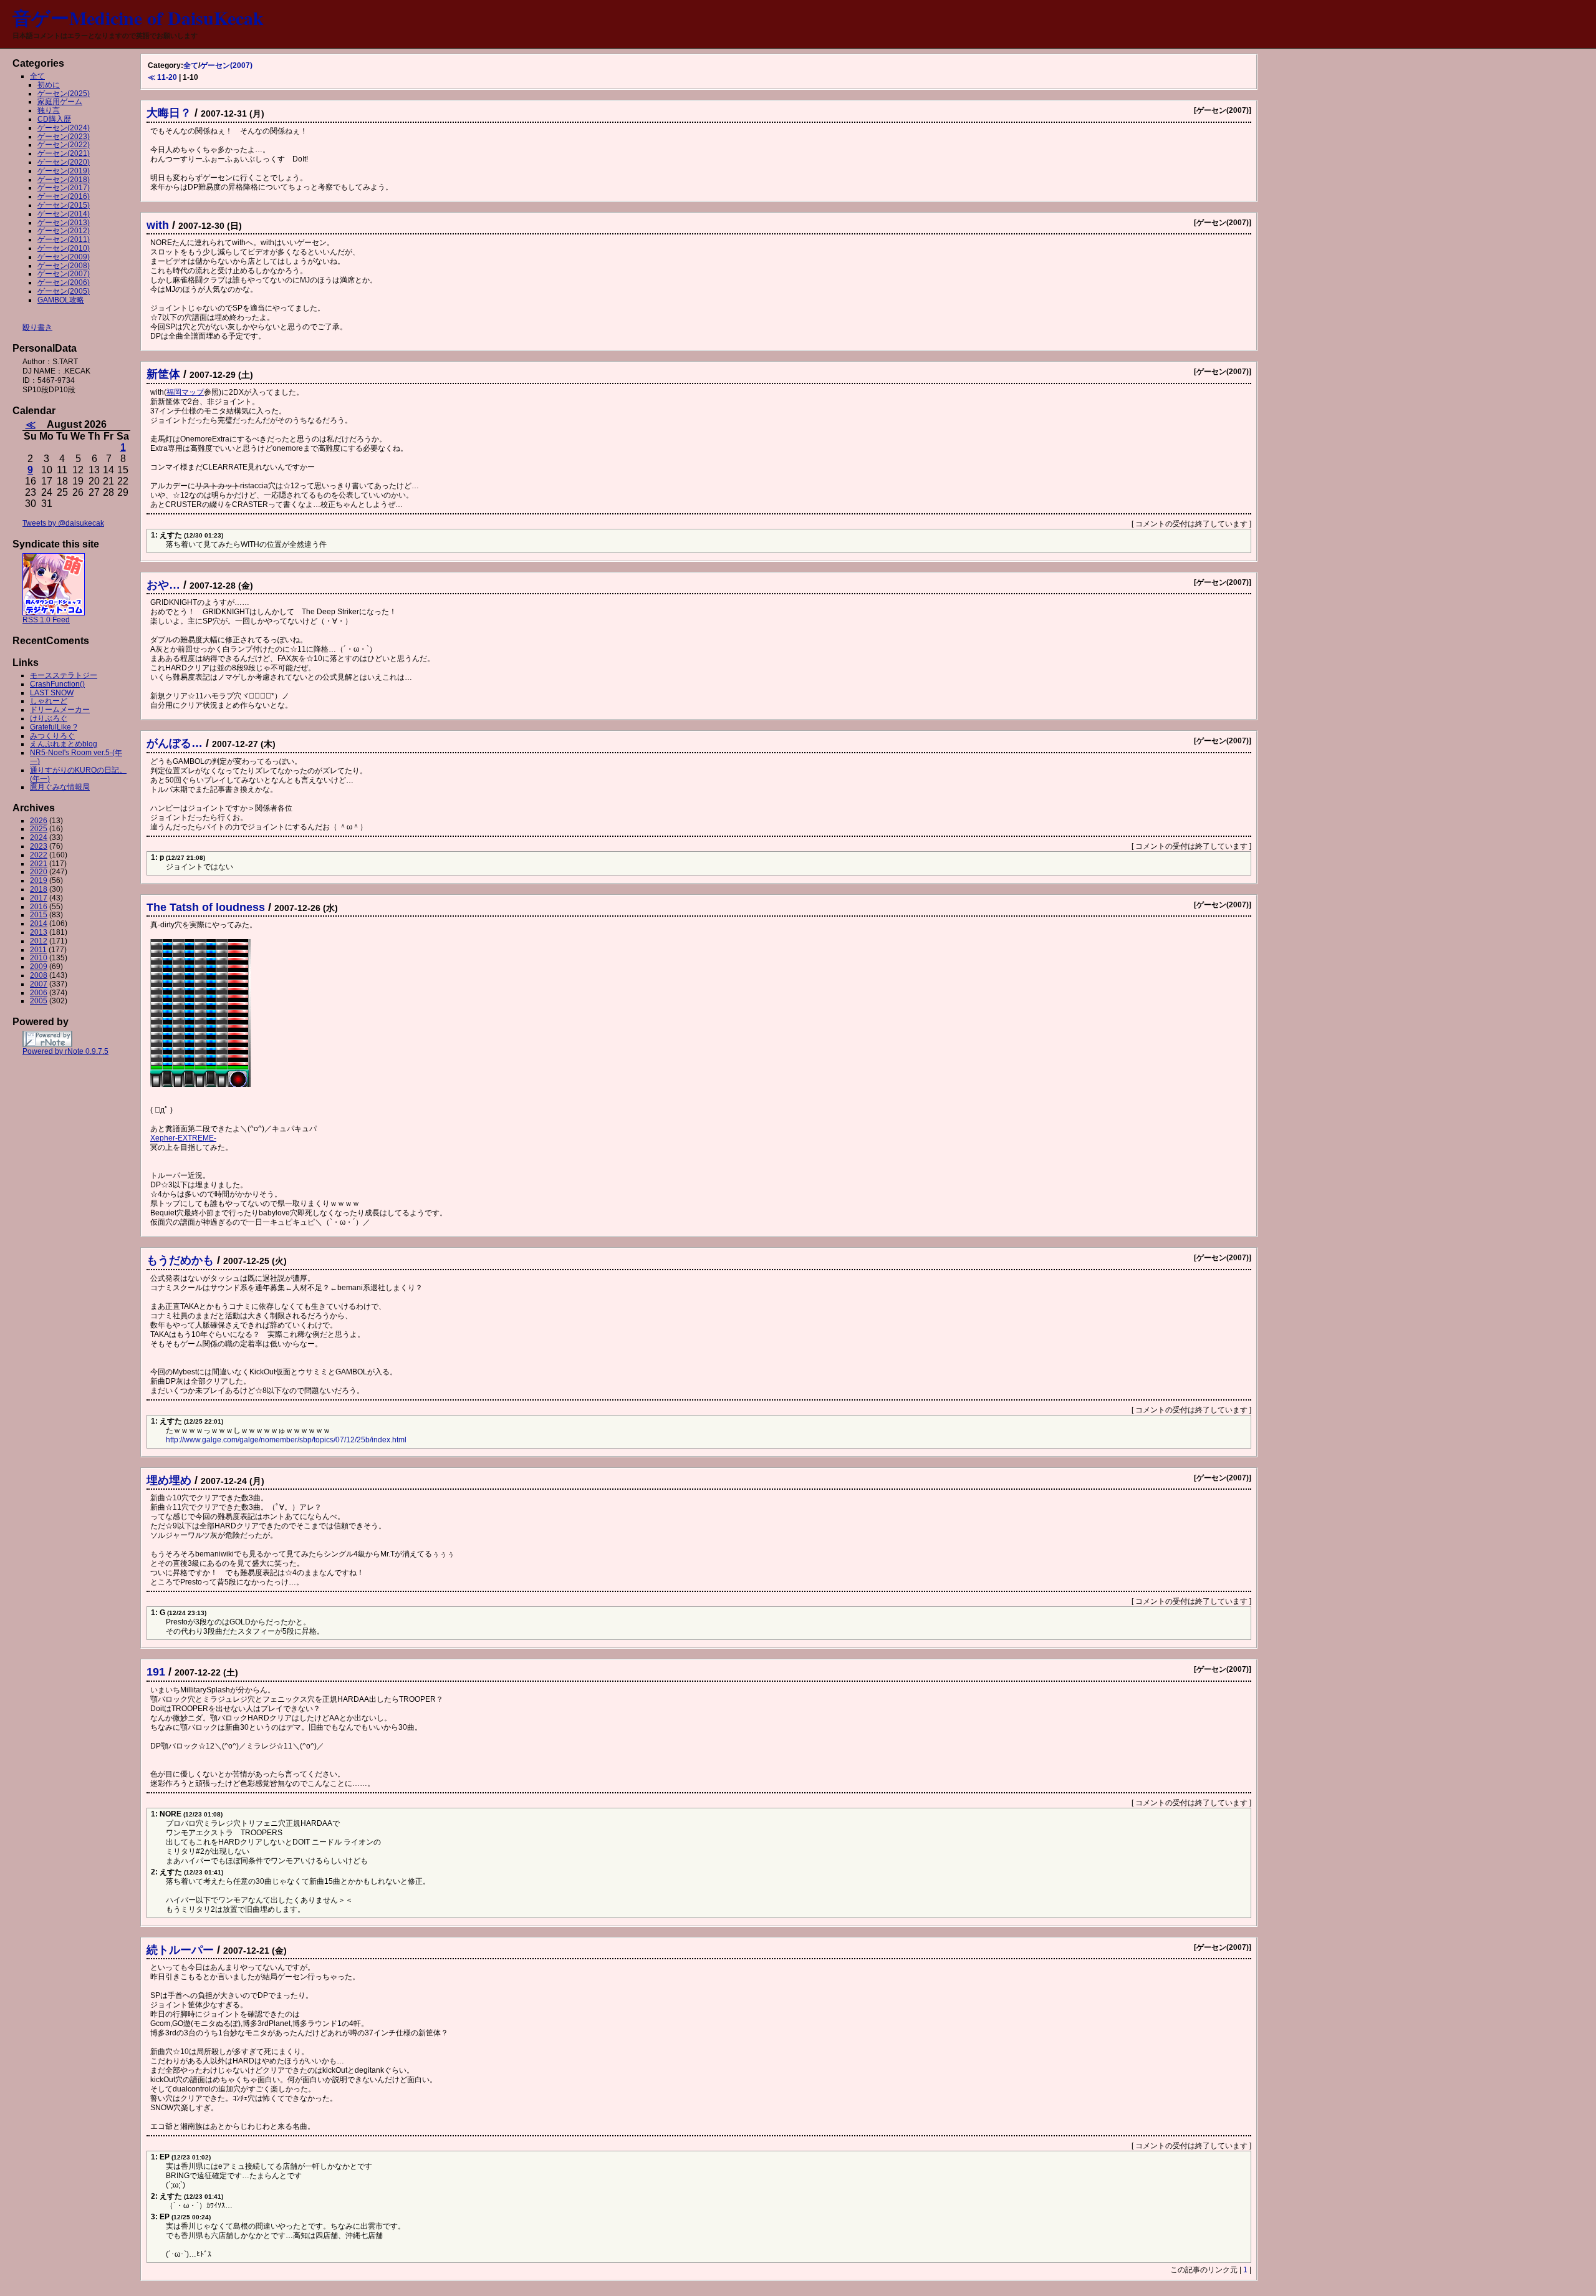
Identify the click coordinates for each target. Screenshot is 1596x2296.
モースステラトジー (64, 675)
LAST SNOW (52, 693)
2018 (39, 889)
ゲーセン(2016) (64, 196)
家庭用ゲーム (60, 102)
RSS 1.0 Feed (46, 620)
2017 (39, 898)
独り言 (49, 110)
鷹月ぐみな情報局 (60, 787)
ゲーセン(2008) (64, 266)
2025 (39, 829)
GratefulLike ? (54, 727)
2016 (39, 907)
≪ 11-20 (162, 77)
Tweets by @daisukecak (63, 523)
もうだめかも (180, 1260)
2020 (39, 872)
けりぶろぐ (49, 718)
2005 (39, 1001)
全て (191, 65)
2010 (39, 958)
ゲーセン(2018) (64, 180)
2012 (39, 941)
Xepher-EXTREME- (183, 1138)
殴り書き (37, 327)
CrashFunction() (57, 684)
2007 (39, 984)
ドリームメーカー (60, 710)
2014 (39, 924)
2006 (39, 993)
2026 (39, 821)
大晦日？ (169, 113)
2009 (39, 967)
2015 (39, 915)
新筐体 (163, 374)
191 (156, 1672)
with (158, 225)
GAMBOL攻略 (61, 300)
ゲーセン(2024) (64, 128)
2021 (39, 864)
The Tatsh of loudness (206, 907)
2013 (39, 932)
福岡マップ (185, 392)
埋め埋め (169, 1480)
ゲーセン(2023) (64, 137)
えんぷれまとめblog (64, 744)
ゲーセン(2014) (64, 214)
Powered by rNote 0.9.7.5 (65, 1051)
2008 (39, 975)
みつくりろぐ (52, 736)
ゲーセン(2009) (64, 257)
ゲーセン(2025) (64, 94)
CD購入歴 (54, 119)
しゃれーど (49, 701)
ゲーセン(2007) (226, 65)
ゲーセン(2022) (64, 145)
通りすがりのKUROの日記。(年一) (78, 774)
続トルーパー (180, 1950)
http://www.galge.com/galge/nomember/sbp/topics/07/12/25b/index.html (286, 1440)
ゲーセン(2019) (64, 171)
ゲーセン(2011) (64, 239)
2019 (39, 880)
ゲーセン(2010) (64, 248)
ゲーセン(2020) (64, 162)
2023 (39, 846)
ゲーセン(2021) (64, 153)
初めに (49, 85)
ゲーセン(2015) (64, 205)
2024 (39, 837)
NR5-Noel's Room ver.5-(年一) (76, 757)
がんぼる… (175, 743)
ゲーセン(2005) (64, 291)
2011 (38, 950)
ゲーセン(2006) (64, 282)
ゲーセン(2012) (64, 231)
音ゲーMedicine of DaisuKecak (138, 17)
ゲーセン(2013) (64, 223)
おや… (163, 585)
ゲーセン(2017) (64, 188)
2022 (39, 855)
